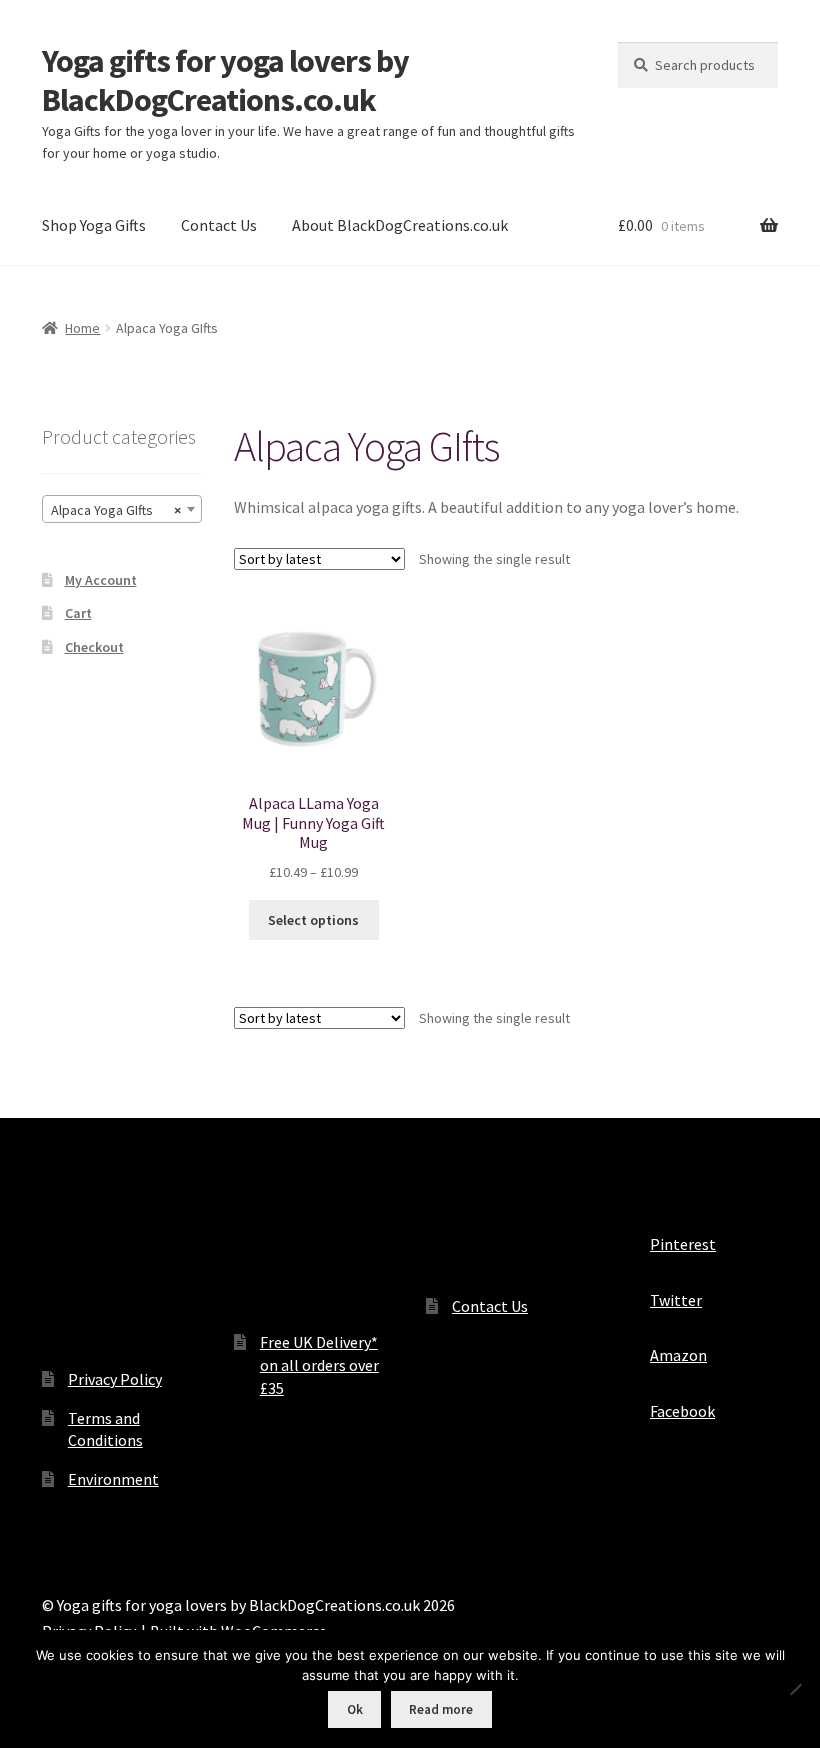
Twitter (676, 1300)
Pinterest (683, 1244)
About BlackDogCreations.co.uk (400, 225)
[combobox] (122, 509)
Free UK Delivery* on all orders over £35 (319, 1364)
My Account (101, 580)
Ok (355, 1709)
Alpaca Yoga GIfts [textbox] (116, 510)
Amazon (678, 1355)
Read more (441, 1709)
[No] (795, 1689)
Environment (113, 1479)
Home (82, 328)
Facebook (682, 1411)
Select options (313, 920)
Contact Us (219, 225)
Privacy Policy (115, 1379)
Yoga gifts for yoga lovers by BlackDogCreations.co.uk (225, 80)
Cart (78, 613)
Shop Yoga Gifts (94, 225)
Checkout (94, 647)
